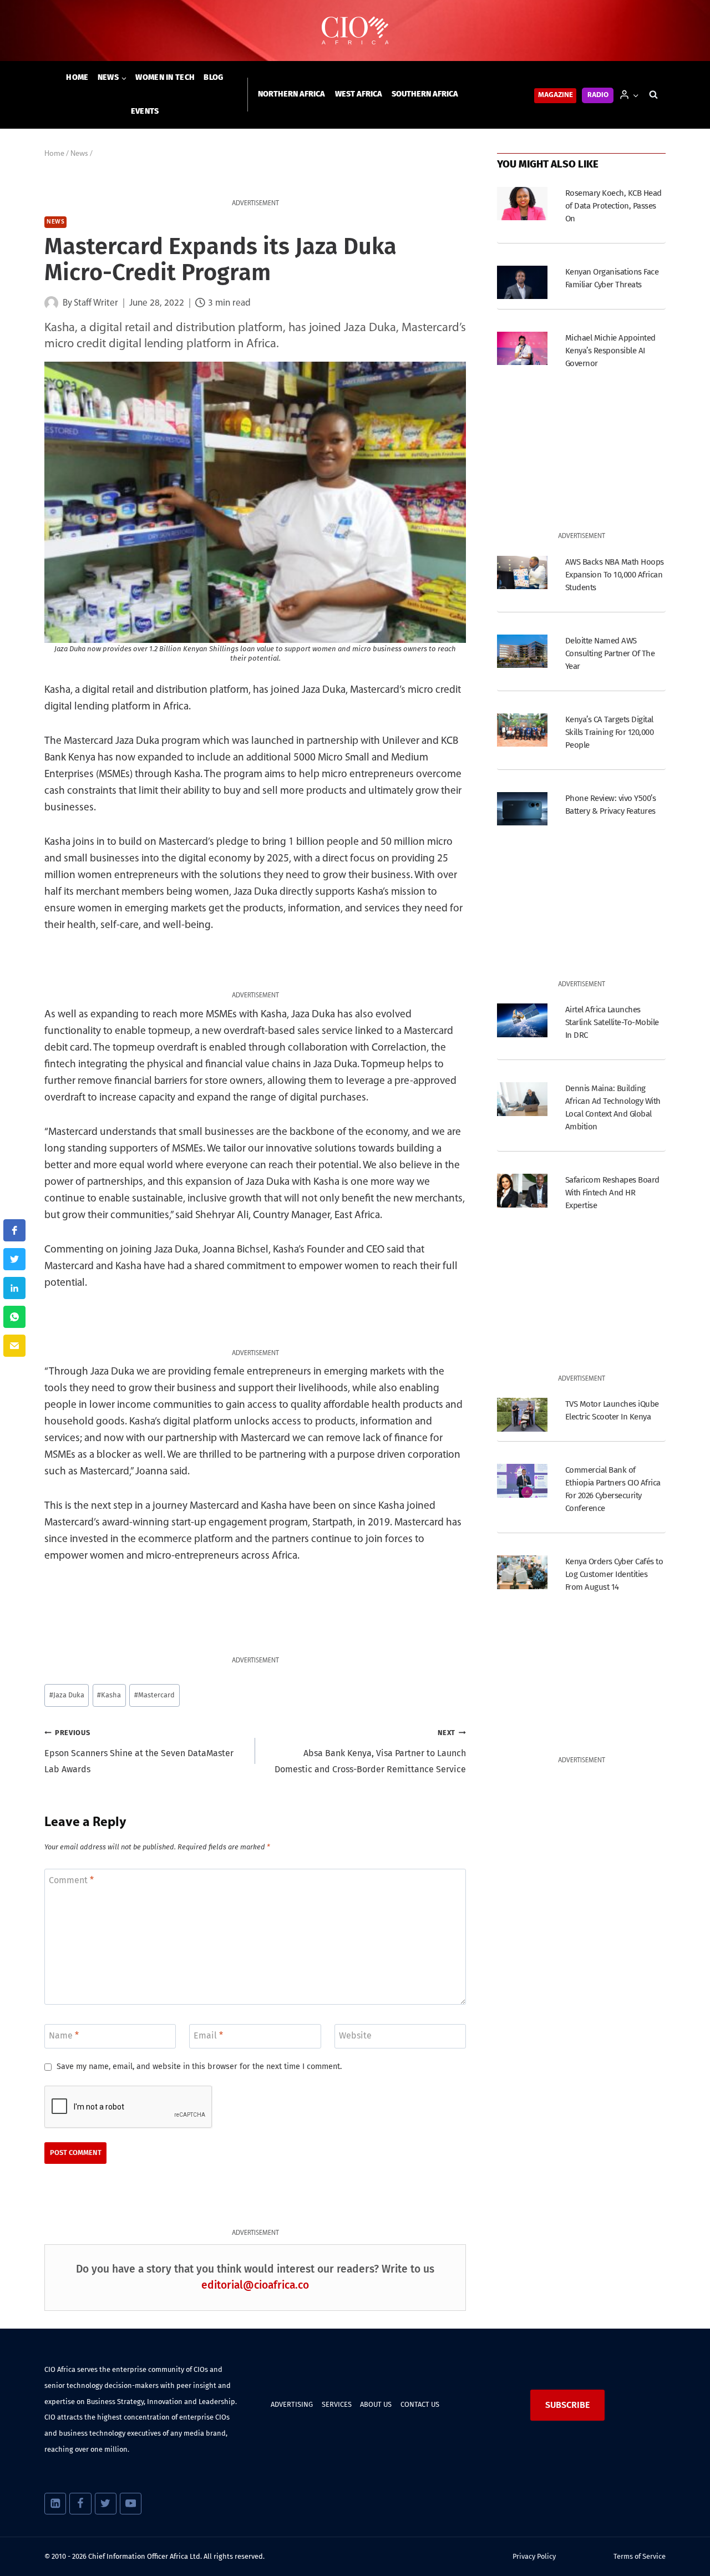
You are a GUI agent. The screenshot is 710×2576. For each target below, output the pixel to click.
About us (376, 2404)
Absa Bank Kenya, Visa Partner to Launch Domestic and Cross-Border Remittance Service (370, 1751)
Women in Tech (165, 77)
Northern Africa (291, 94)
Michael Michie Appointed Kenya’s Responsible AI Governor (610, 351)
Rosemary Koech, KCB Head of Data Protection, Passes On (613, 206)
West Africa (359, 94)
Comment (71, 1880)
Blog (213, 77)
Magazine (556, 95)
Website (355, 2035)
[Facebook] (80, 2504)
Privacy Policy (534, 2556)
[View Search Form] (653, 95)
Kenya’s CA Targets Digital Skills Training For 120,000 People (609, 732)
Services (337, 2404)
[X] (106, 2504)
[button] (635, 95)
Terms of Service (640, 2556)
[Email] (14, 1346)
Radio (598, 95)
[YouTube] (131, 2504)
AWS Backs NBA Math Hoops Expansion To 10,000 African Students (615, 575)
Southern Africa (425, 94)
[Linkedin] (55, 2504)
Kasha (109, 1695)
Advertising (292, 2404)
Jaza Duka (67, 1695)
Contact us (420, 2404)
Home (77, 77)
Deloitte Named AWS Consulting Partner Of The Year (610, 653)
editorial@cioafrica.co (255, 2285)
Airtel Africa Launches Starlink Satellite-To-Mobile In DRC (612, 1022)
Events (145, 111)
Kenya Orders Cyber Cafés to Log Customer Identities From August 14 (614, 1574)
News (55, 222)
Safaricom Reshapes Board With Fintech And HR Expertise (612, 1193)
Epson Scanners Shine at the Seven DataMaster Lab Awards (139, 1751)
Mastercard (154, 1695)
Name (64, 2035)
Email (208, 2035)
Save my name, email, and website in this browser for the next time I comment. (199, 2067)
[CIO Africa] (355, 31)
